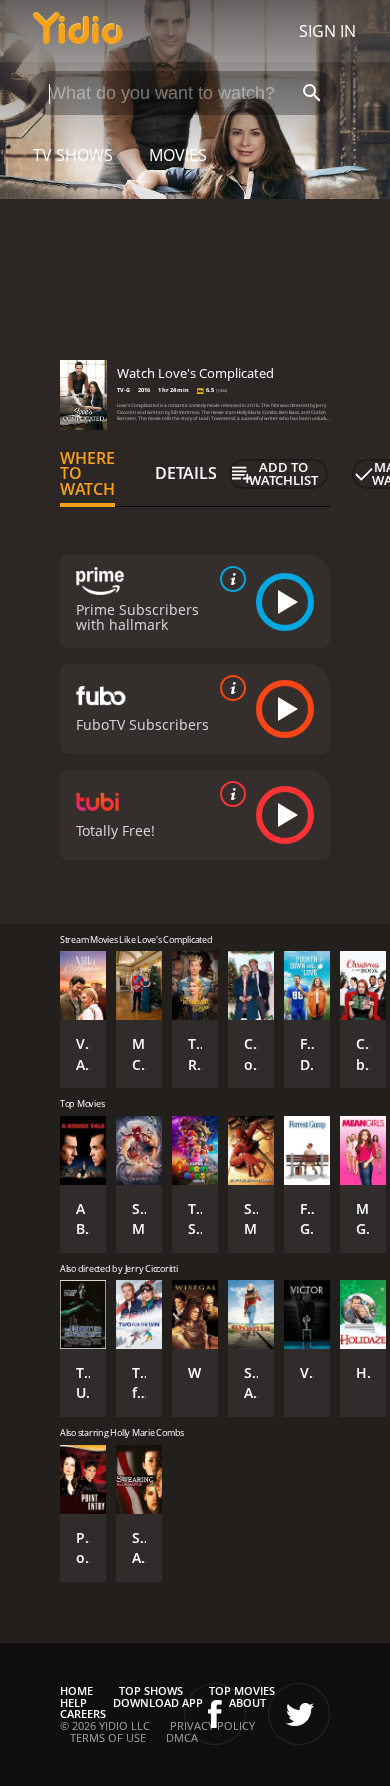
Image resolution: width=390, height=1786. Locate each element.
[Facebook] (215, 1714)
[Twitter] (299, 1714)
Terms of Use (108, 1737)
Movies (178, 155)
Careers (83, 1713)
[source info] (229, 579)
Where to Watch (87, 474)
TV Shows (73, 155)
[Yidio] (78, 31)
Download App (158, 1702)
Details (186, 473)
